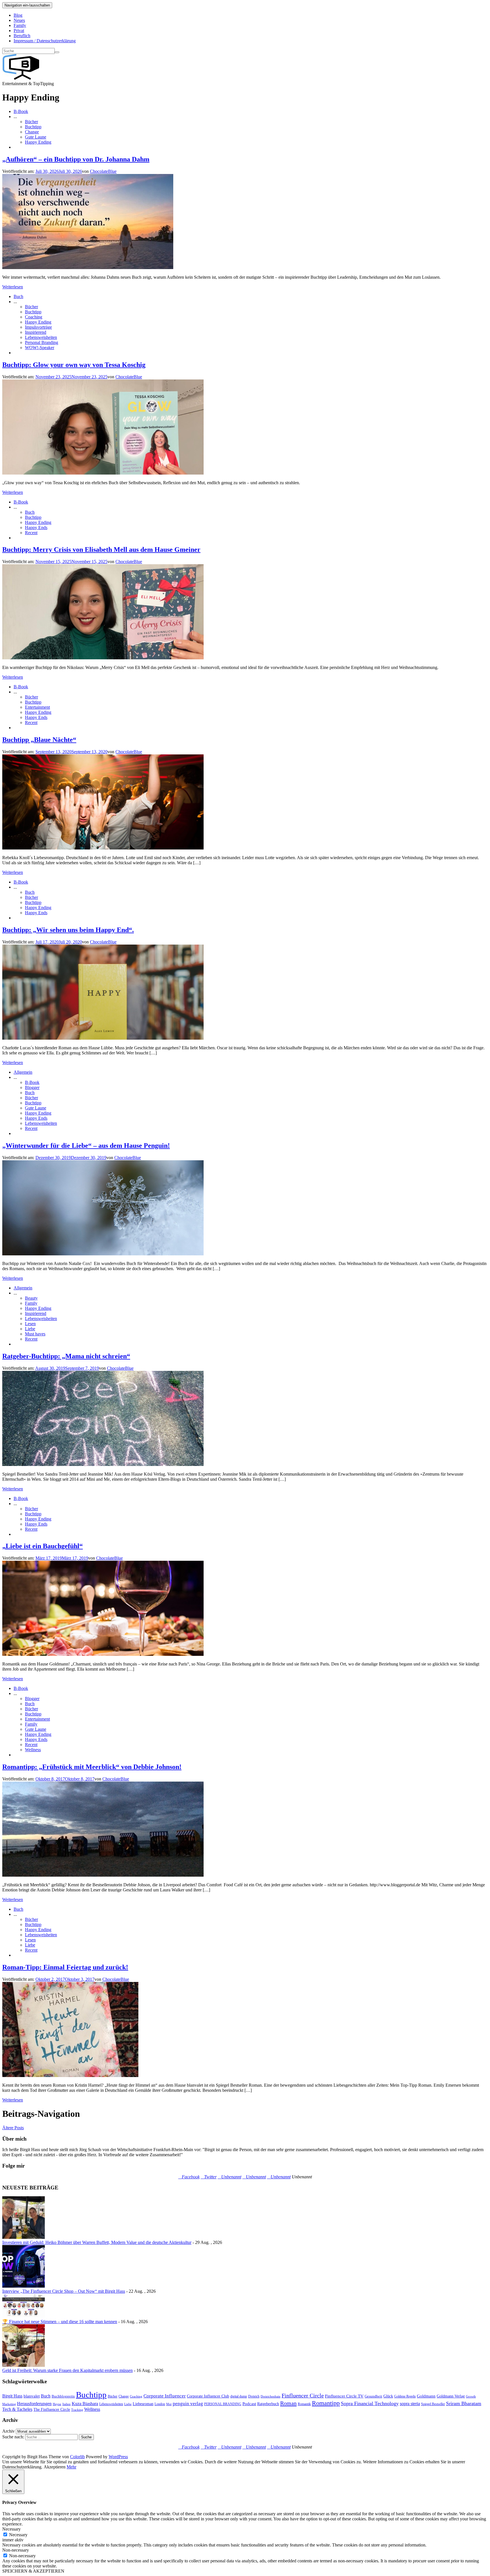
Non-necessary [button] (16, 2550)
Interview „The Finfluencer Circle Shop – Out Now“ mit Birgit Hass (64, 2291)
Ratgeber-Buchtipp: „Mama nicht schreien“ (66, 1356)
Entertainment (37, 707)
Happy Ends (36, 527)
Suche (86, 2437)
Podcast (249, 2404)
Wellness (33, 1750)
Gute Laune (36, 137)
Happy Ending (38, 142)
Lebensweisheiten (41, 337)
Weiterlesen (13, 287)
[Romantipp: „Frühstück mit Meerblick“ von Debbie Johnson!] (103, 1875)
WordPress (118, 2457)
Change (32, 132)
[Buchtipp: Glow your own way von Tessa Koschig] (103, 473)
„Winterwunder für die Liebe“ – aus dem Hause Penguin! (86, 1146)
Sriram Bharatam (464, 2403)
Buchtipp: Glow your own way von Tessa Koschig (74, 365)
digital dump (239, 2396)
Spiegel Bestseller (433, 2404)
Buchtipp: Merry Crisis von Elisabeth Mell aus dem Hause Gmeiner (101, 549)
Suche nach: (13, 2437)
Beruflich (22, 36)
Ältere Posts (13, 2128)
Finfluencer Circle (303, 2395)
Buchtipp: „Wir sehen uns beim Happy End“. (68, 930)
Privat (19, 31)
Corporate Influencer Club (208, 2396)
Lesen (30, 1324)
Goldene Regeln (405, 2396)
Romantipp (326, 2403)
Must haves (35, 1334)
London (160, 2404)
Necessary (18, 2535)
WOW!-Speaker (40, 348)
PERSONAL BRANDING (223, 2404)
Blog (18, 15)
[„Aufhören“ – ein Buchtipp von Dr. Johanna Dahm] (88, 268)
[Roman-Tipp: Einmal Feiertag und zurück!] (70, 2075)
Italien (66, 2404)
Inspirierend (36, 332)
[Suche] (57, 52)
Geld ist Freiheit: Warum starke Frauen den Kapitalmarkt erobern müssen (67, 2370)
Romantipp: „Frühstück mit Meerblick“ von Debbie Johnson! (92, 1767)
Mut (169, 2404)
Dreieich (254, 2396)
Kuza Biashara (85, 2404)
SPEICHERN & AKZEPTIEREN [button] (33, 2571)
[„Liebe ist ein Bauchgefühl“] (103, 1654)
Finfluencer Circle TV (344, 2396)
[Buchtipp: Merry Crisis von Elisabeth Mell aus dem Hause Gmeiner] (103, 658)
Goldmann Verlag (451, 2396)
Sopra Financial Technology (370, 2403)
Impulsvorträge (38, 327)
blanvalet (32, 2396)
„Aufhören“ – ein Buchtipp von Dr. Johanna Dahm (76, 159)
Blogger (32, 1087)
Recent (31, 533)
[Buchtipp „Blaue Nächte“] (103, 848)
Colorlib (77, 2457)
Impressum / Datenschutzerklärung (45, 41)
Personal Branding (42, 342)
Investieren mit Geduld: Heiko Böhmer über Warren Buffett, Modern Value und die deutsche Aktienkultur (97, 2242)
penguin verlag (188, 2404)
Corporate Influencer (165, 2396)
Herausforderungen (34, 2404)
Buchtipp (33, 127)
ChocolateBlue (103, 171)
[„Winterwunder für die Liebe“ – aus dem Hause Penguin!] (103, 1254)
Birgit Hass (12, 2396)
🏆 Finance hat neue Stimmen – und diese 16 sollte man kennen (60, 2322)
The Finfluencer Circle (52, 2410)
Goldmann (426, 2396)
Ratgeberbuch (268, 2404)
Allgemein (23, 1072)
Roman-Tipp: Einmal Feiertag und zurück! (65, 1967)
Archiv (9, 2431)
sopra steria (410, 2404)
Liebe (30, 1329)
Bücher (31, 122)
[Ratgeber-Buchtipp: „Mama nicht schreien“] (103, 1464)
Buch (18, 296)
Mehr (71, 2467)
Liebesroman (143, 2404)
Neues (19, 20)
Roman (288, 2403)
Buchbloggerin (63, 2396)
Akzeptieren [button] (55, 2467)
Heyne (57, 2404)
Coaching (34, 317)
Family (20, 25)
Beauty (31, 1298)
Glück (388, 2396)
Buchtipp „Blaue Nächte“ (39, 740)
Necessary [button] (11, 2529)
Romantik (304, 2404)
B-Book (21, 111)
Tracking (77, 2410)
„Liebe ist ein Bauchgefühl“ (43, 1546)
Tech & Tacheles (17, 2409)
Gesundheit (373, 2396)
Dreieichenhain (271, 2396)
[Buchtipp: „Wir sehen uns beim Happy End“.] (103, 1038)
